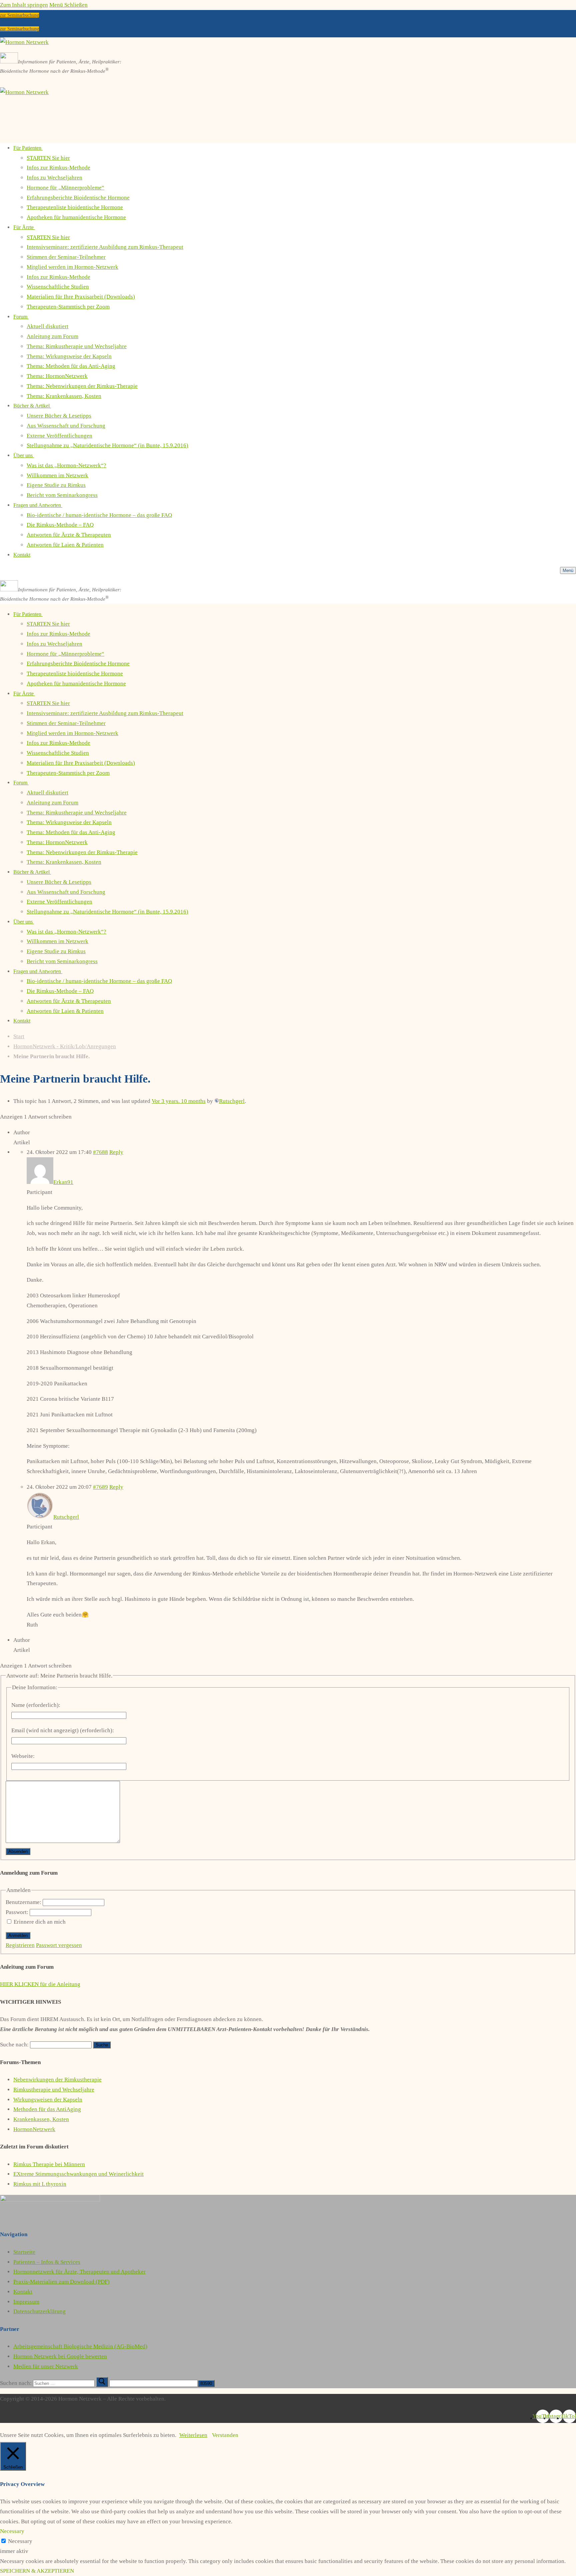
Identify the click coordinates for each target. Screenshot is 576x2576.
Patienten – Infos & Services (47, 2262)
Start (19, 1036)
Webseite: (23, 1756)
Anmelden (18, 1936)
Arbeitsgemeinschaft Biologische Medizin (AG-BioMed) (80, 2346)
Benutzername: (24, 1902)
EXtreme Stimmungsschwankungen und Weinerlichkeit (78, 2174)
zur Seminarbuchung (19, 15)
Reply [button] (116, 1152)
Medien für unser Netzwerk (46, 2366)
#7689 (100, 1487)
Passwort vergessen (59, 1945)
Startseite (24, 2252)
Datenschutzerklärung (39, 2311)
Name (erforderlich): (36, 1705)
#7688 (100, 1152)
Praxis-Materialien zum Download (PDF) (61, 2282)
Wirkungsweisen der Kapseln (48, 2100)
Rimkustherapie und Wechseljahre (54, 2090)
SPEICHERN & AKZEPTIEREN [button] (37, 2571)
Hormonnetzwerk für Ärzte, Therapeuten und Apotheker (79, 2272)
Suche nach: (14, 2045)
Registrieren (20, 1945)
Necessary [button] (12, 2531)
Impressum (26, 2302)
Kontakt (23, 2292)
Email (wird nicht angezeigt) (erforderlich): (63, 1730)
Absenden (18, 1851)
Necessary (20, 2541)
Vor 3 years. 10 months (179, 1101)
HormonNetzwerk (34, 2129)
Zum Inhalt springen (24, 5)
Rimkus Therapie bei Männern (49, 2164)
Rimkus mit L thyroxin (40, 2184)
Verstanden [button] (225, 2435)
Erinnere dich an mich (40, 1922)
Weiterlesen (193, 2435)
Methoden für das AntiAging (47, 2109)
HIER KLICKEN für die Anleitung (40, 1984)
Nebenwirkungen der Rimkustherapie (57, 2080)
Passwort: (18, 1912)
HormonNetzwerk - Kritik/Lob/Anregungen (65, 1046)
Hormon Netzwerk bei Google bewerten (60, 2356)
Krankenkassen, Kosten (41, 2119)
